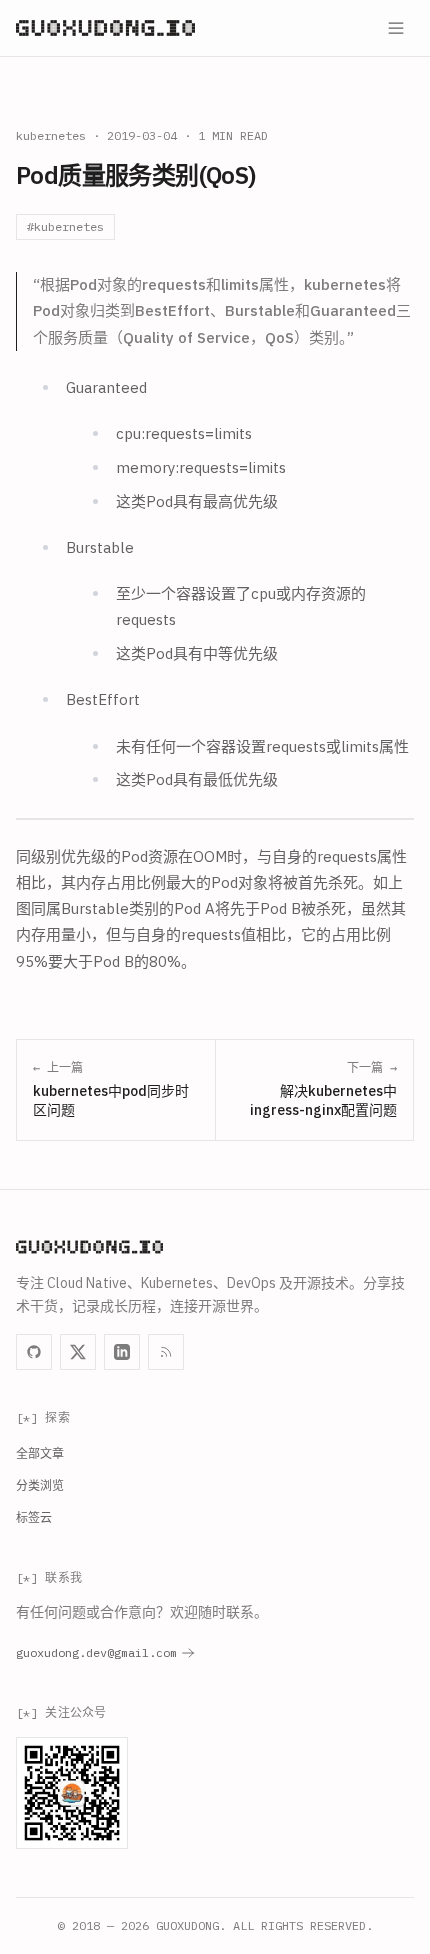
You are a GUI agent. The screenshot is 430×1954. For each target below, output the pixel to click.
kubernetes (51, 135)
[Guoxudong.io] (105, 28)
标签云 (34, 1517)
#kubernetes (65, 226)
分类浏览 (40, 1485)
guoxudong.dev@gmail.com (96, 1652)
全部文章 (40, 1453)
